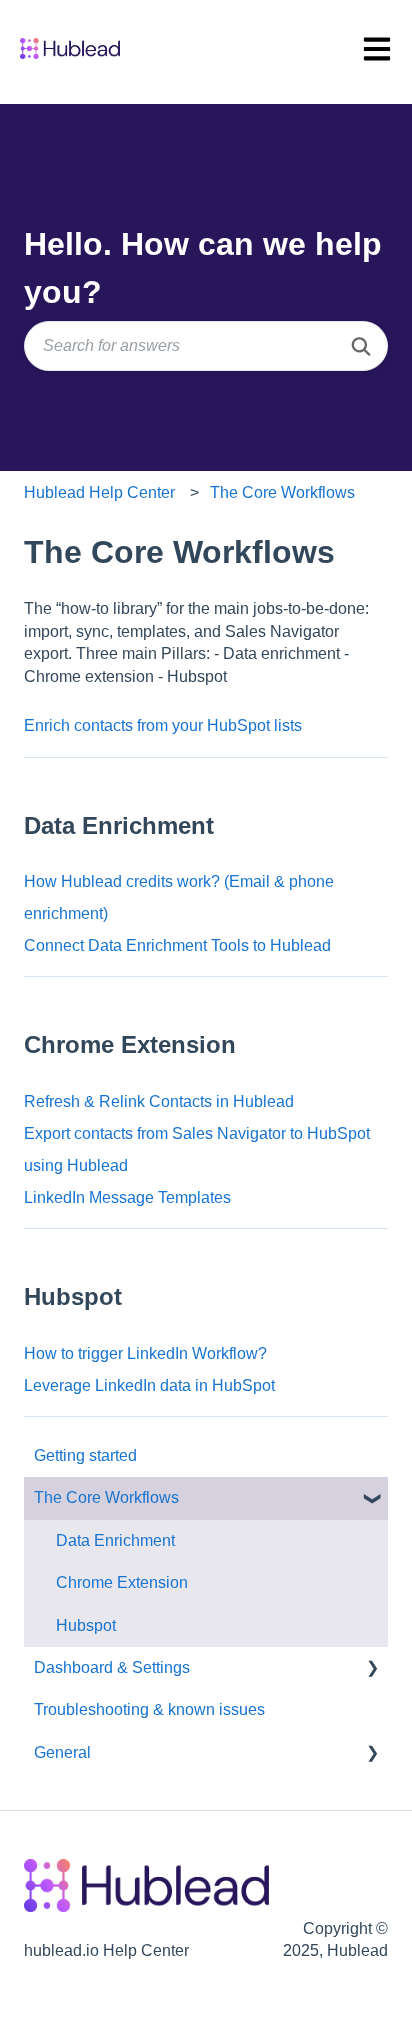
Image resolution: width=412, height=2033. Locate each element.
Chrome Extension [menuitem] (122, 1582)
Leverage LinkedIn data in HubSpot (149, 1385)
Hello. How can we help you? (203, 268)
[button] (372, 1499)
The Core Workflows (282, 492)
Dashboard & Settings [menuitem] (112, 1667)
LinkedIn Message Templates (127, 1197)
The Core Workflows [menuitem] (106, 1497)
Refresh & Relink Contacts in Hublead (159, 1101)
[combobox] (206, 346)
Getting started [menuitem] (85, 1455)
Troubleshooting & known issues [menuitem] (149, 1709)
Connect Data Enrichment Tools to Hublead (177, 945)
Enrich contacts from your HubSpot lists (163, 725)
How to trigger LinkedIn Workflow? (145, 1353)
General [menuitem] (62, 1752)
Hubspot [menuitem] (86, 1625)
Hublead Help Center (99, 492)
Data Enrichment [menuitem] (115, 1540)
